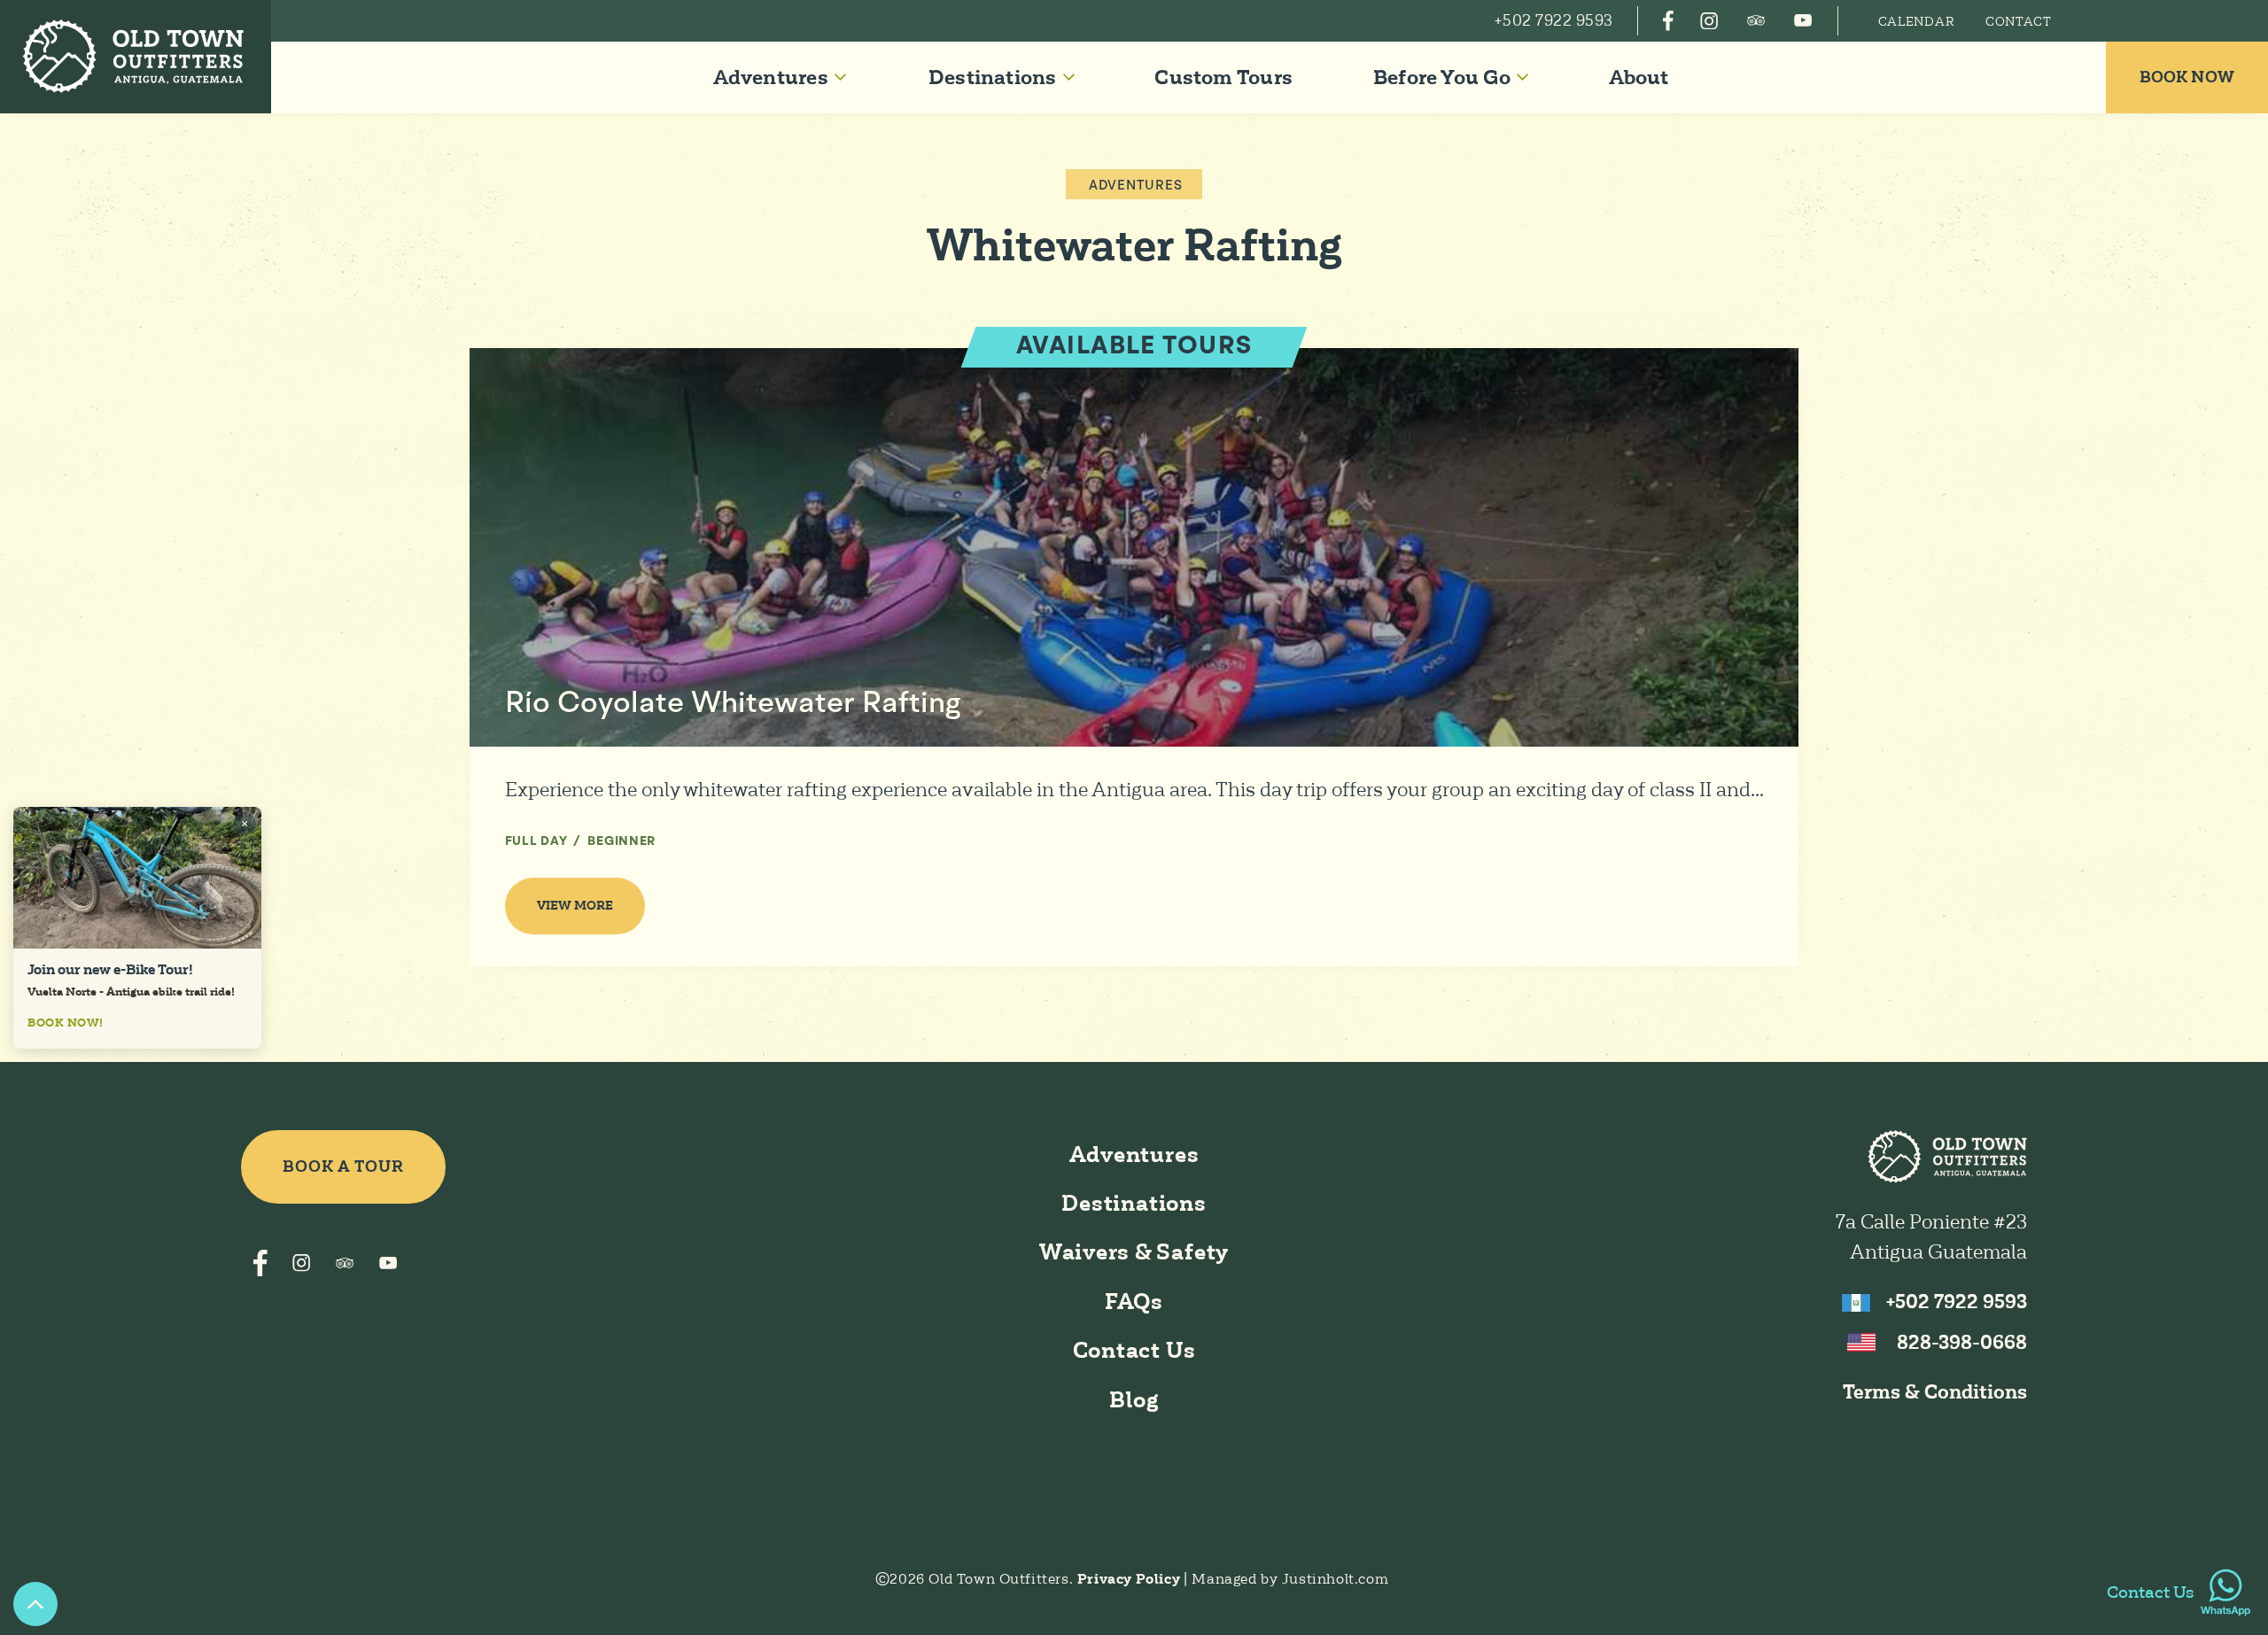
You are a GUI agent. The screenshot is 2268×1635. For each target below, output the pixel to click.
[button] (780, 77)
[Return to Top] (35, 1604)
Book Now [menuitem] (2187, 77)
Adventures (1136, 186)
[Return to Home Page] (136, 57)
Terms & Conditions (1935, 1392)
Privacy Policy (1130, 1579)
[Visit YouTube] (1802, 20)
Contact (2019, 21)
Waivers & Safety (1134, 1252)
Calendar (1917, 21)
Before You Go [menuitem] (1442, 77)
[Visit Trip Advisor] (1756, 20)
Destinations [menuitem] (993, 77)
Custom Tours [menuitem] (1223, 77)
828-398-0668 (1962, 1342)
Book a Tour (343, 1166)
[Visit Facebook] (1668, 20)
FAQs (1134, 1302)
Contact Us (1134, 1350)
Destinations (1134, 1203)
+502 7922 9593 (1957, 1302)
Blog (1134, 1400)
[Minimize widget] (245, 824)
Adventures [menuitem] (771, 77)
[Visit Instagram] (1709, 20)
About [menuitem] (1639, 77)
